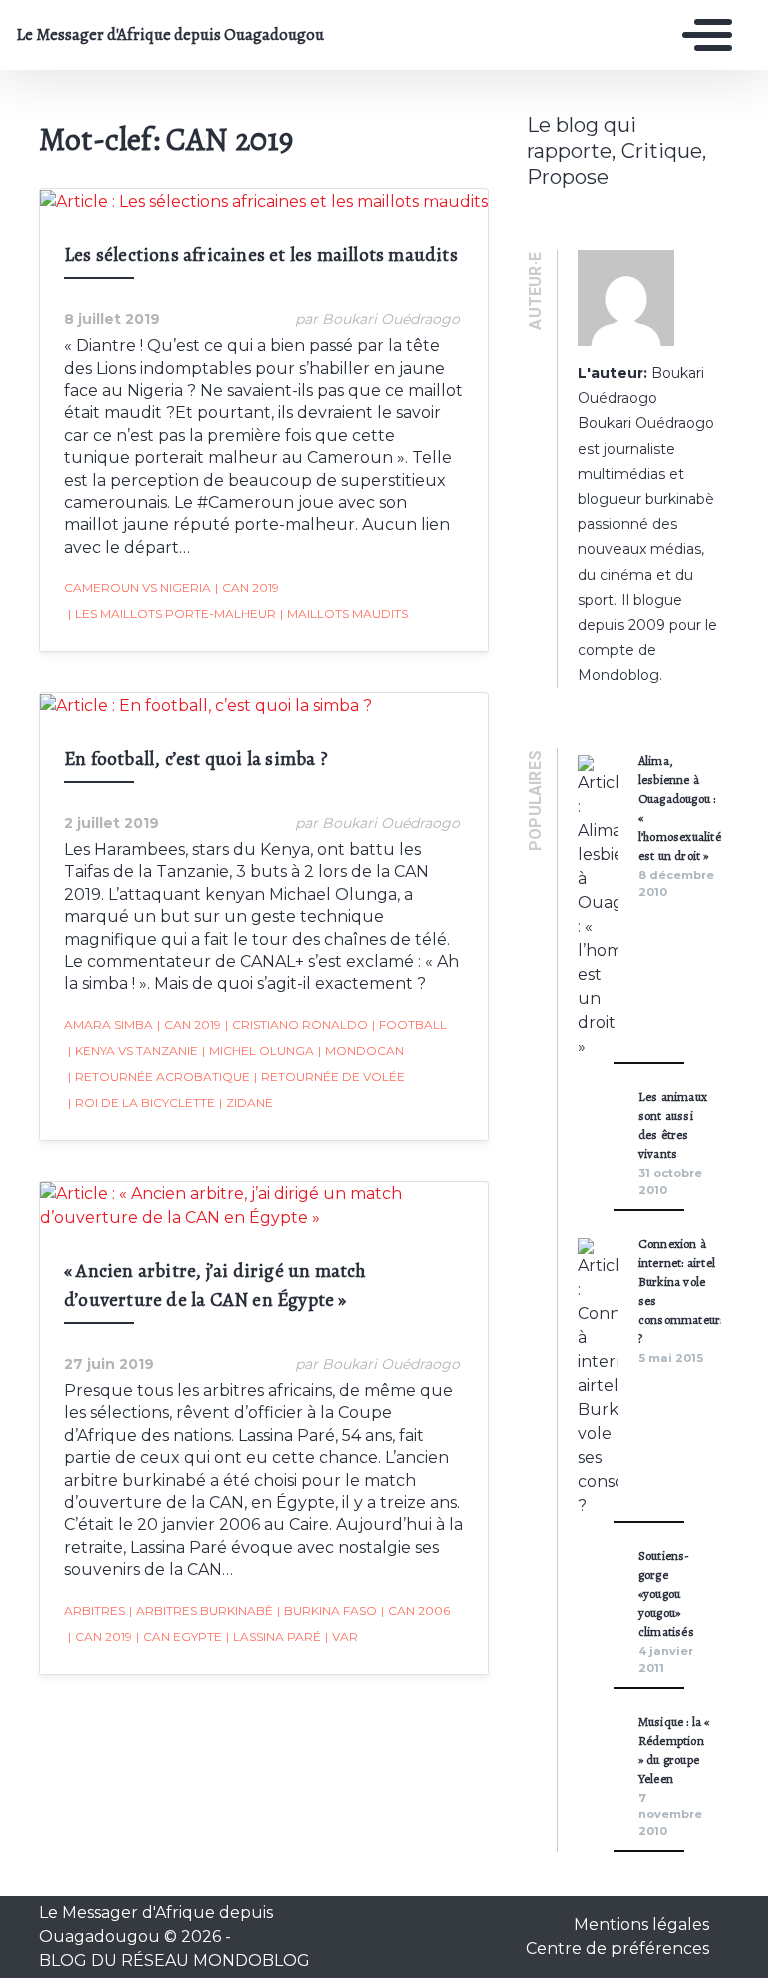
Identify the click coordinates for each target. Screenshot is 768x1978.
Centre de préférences (617, 1948)
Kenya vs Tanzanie (133, 1050)
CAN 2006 (415, 1610)
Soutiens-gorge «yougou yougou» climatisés (666, 1593)
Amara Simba (108, 1024)
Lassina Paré (273, 1636)
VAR (341, 1636)
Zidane (246, 1102)
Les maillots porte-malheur (172, 613)
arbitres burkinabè (201, 1610)
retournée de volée (329, 1076)
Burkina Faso (327, 1610)
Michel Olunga (258, 1050)
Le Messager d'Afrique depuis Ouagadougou (162, 35)
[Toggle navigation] (702, 35)
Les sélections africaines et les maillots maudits (261, 254)
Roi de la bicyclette (141, 1102)
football (409, 1024)
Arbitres (94, 1610)
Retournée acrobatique (159, 1076)
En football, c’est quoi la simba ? (196, 758)
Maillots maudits (344, 613)
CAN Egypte (179, 1636)
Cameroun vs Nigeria (137, 587)
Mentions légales (641, 1924)
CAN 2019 (247, 587)
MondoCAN (361, 1050)
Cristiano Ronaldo (296, 1024)
